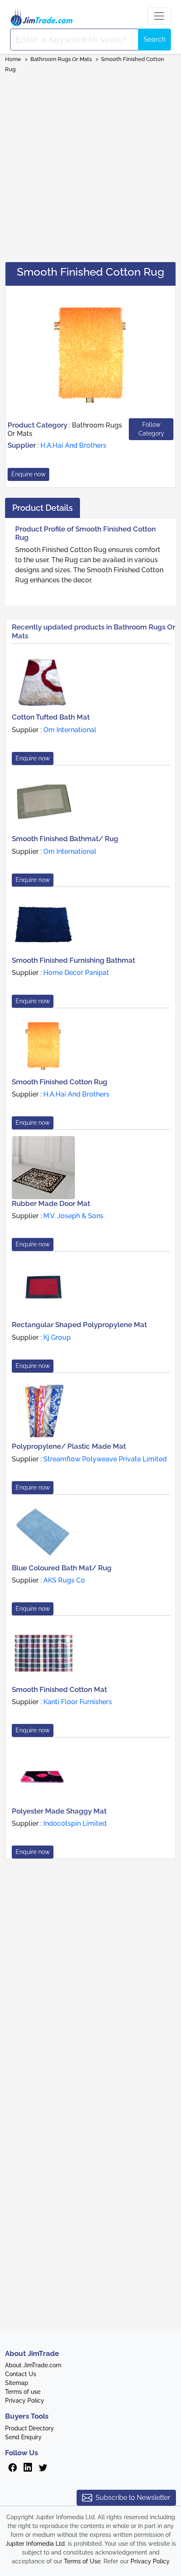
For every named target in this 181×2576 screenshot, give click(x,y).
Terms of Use (82, 2561)
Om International (70, 730)
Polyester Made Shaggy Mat (59, 1811)
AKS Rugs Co (64, 1580)
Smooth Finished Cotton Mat (59, 1689)
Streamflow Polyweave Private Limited (105, 1459)
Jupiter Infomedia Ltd (35, 2544)
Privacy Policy (25, 2401)
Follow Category (151, 429)
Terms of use (23, 2392)
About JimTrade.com (33, 2365)
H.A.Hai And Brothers (73, 445)
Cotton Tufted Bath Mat (51, 717)
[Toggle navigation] (159, 16)
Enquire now (28, 474)
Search (154, 39)
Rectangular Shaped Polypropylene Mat (79, 1325)
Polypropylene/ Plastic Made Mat (69, 1446)
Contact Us (21, 2374)
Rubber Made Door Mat (51, 1203)
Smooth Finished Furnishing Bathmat (73, 960)
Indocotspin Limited (75, 1823)
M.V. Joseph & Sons (73, 1216)
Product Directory (29, 2428)
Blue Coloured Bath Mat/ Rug (62, 1568)
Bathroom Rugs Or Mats (62, 59)
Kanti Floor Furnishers (78, 1702)
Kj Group (57, 1337)
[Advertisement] (90, 165)
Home (13, 59)
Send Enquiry (23, 2437)
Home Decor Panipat (76, 973)
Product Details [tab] (43, 508)
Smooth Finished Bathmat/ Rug (65, 839)
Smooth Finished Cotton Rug (60, 1082)
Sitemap (17, 2383)
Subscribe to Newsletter (133, 2498)
